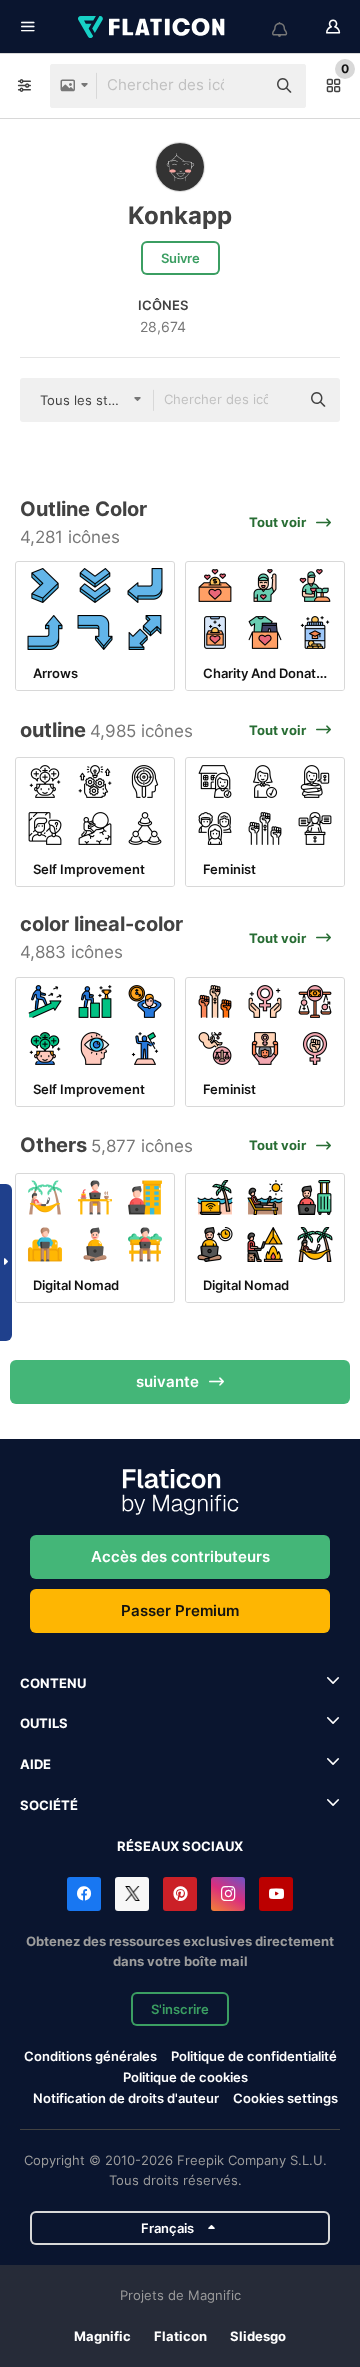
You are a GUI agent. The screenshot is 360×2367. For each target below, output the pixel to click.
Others (53, 1145)
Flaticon (180, 2336)
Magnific (102, 2336)
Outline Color (83, 509)
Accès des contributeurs (180, 1556)
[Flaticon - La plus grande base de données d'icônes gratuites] (153, 27)
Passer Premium (180, 1610)
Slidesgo (258, 2336)
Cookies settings (285, 2098)
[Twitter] (132, 1894)
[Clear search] (240, 86)
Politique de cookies (185, 2077)
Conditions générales (90, 2056)
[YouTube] (276, 1894)
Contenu (53, 1683)
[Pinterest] (180, 1894)
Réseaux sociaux (180, 1846)
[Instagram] (228, 1894)
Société (49, 1805)
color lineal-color (101, 924)
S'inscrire (180, 2009)
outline (53, 730)
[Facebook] (84, 1894)
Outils (44, 1723)
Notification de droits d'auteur (126, 2098)
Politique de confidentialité (254, 2056)
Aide (35, 1764)
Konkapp (180, 215)
